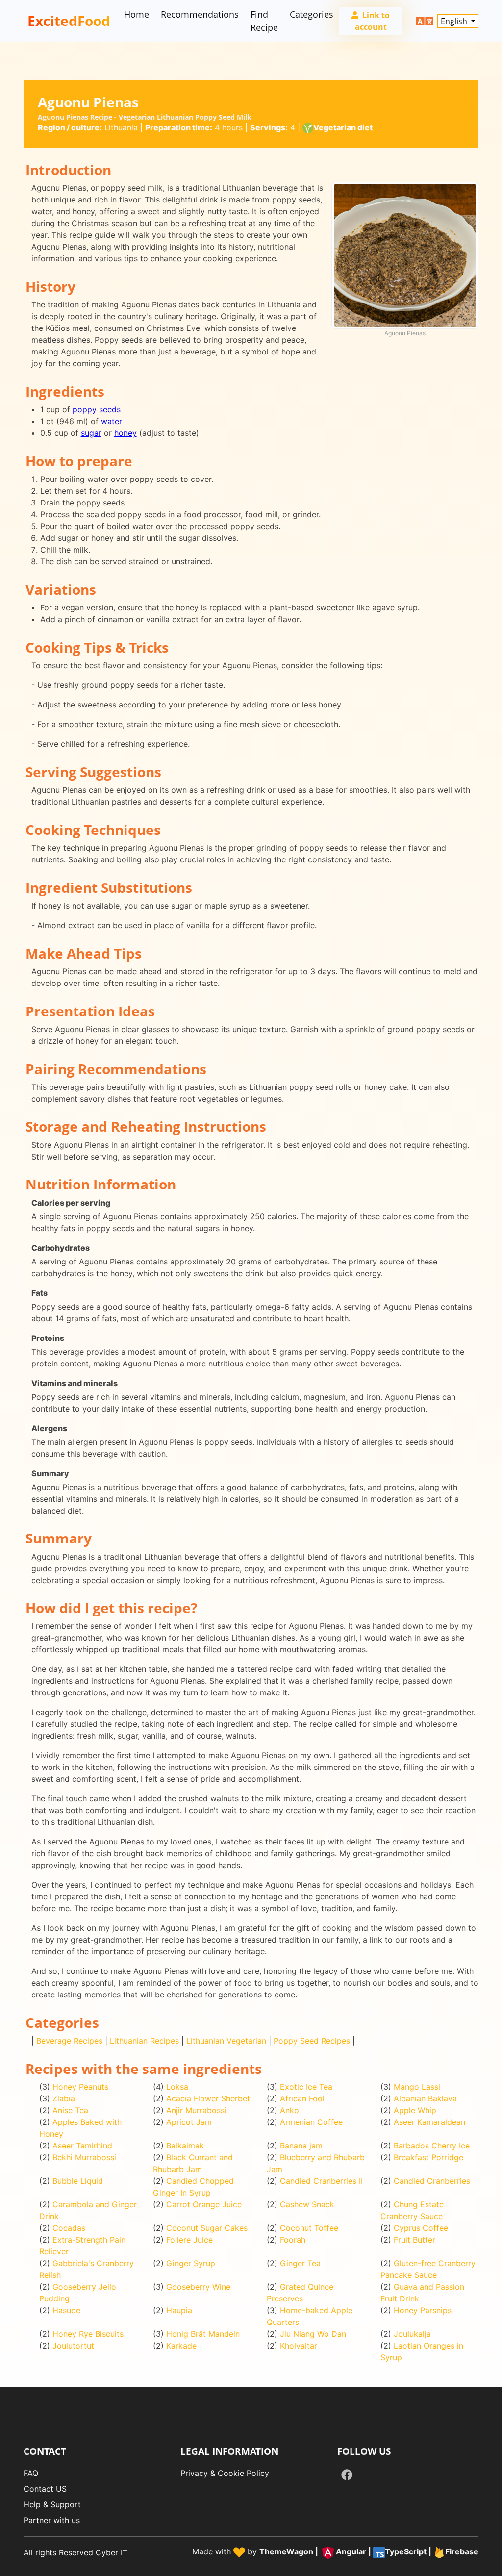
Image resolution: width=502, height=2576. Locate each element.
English (455, 21)
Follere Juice (189, 2240)
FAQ (31, 2473)
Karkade (181, 2346)
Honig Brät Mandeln (203, 2334)
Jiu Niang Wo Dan (313, 2334)
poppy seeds (97, 409)
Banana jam (301, 2146)
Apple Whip (415, 2110)
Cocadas (69, 2228)
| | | (369, 2551)
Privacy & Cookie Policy (225, 2473)
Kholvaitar (299, 2346)
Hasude (66, 2310)
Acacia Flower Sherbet (208, 2098)
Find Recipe (264, 21)
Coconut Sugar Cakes (207, 2228)
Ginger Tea (300, 2263)
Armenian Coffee (311, 2122)
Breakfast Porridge (428, 2157)
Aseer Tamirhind (82, 2146)
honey (125, 433)
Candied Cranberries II (321, 2181)
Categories (312, 14)
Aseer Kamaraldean (429, 2122)
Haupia (179, 2310)
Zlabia (64, 2098)
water (112, 421)
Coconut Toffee (309, 2228)
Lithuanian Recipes (144, 2041)
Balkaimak (185, 2146)
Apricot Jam (189, 2122)
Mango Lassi (417, 2087)
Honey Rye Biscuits (88, 2334)
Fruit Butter (414, 2240)
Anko (289, 2110)
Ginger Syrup (191, 2263)
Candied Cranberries (432, 2181)
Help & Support (52, 2504)
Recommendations (200, 14)
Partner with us (52, 2520)
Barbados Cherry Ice (432, 2146)
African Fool (302, 2098)
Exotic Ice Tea (306, 2087)
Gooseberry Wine (198, 2287)
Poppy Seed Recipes (312, 2041)
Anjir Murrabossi (196, 2110)
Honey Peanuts (80, 2087)
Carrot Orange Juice (204, 2204)
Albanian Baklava (425, 2098)
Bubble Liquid (78, 2181)
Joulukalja (412, 2334)
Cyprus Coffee (421, 2228)
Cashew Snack (307, 2204)
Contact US (45, 2489)
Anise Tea (70, 2110)
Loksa (177, 2087)
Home (137, 14)
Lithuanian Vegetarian (226, 2041)
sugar (91, 433)
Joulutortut (73, 2346)
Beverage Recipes (69, 2041)
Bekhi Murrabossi (84, 2157)
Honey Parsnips (423, 2310)
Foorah (293, 2240)
